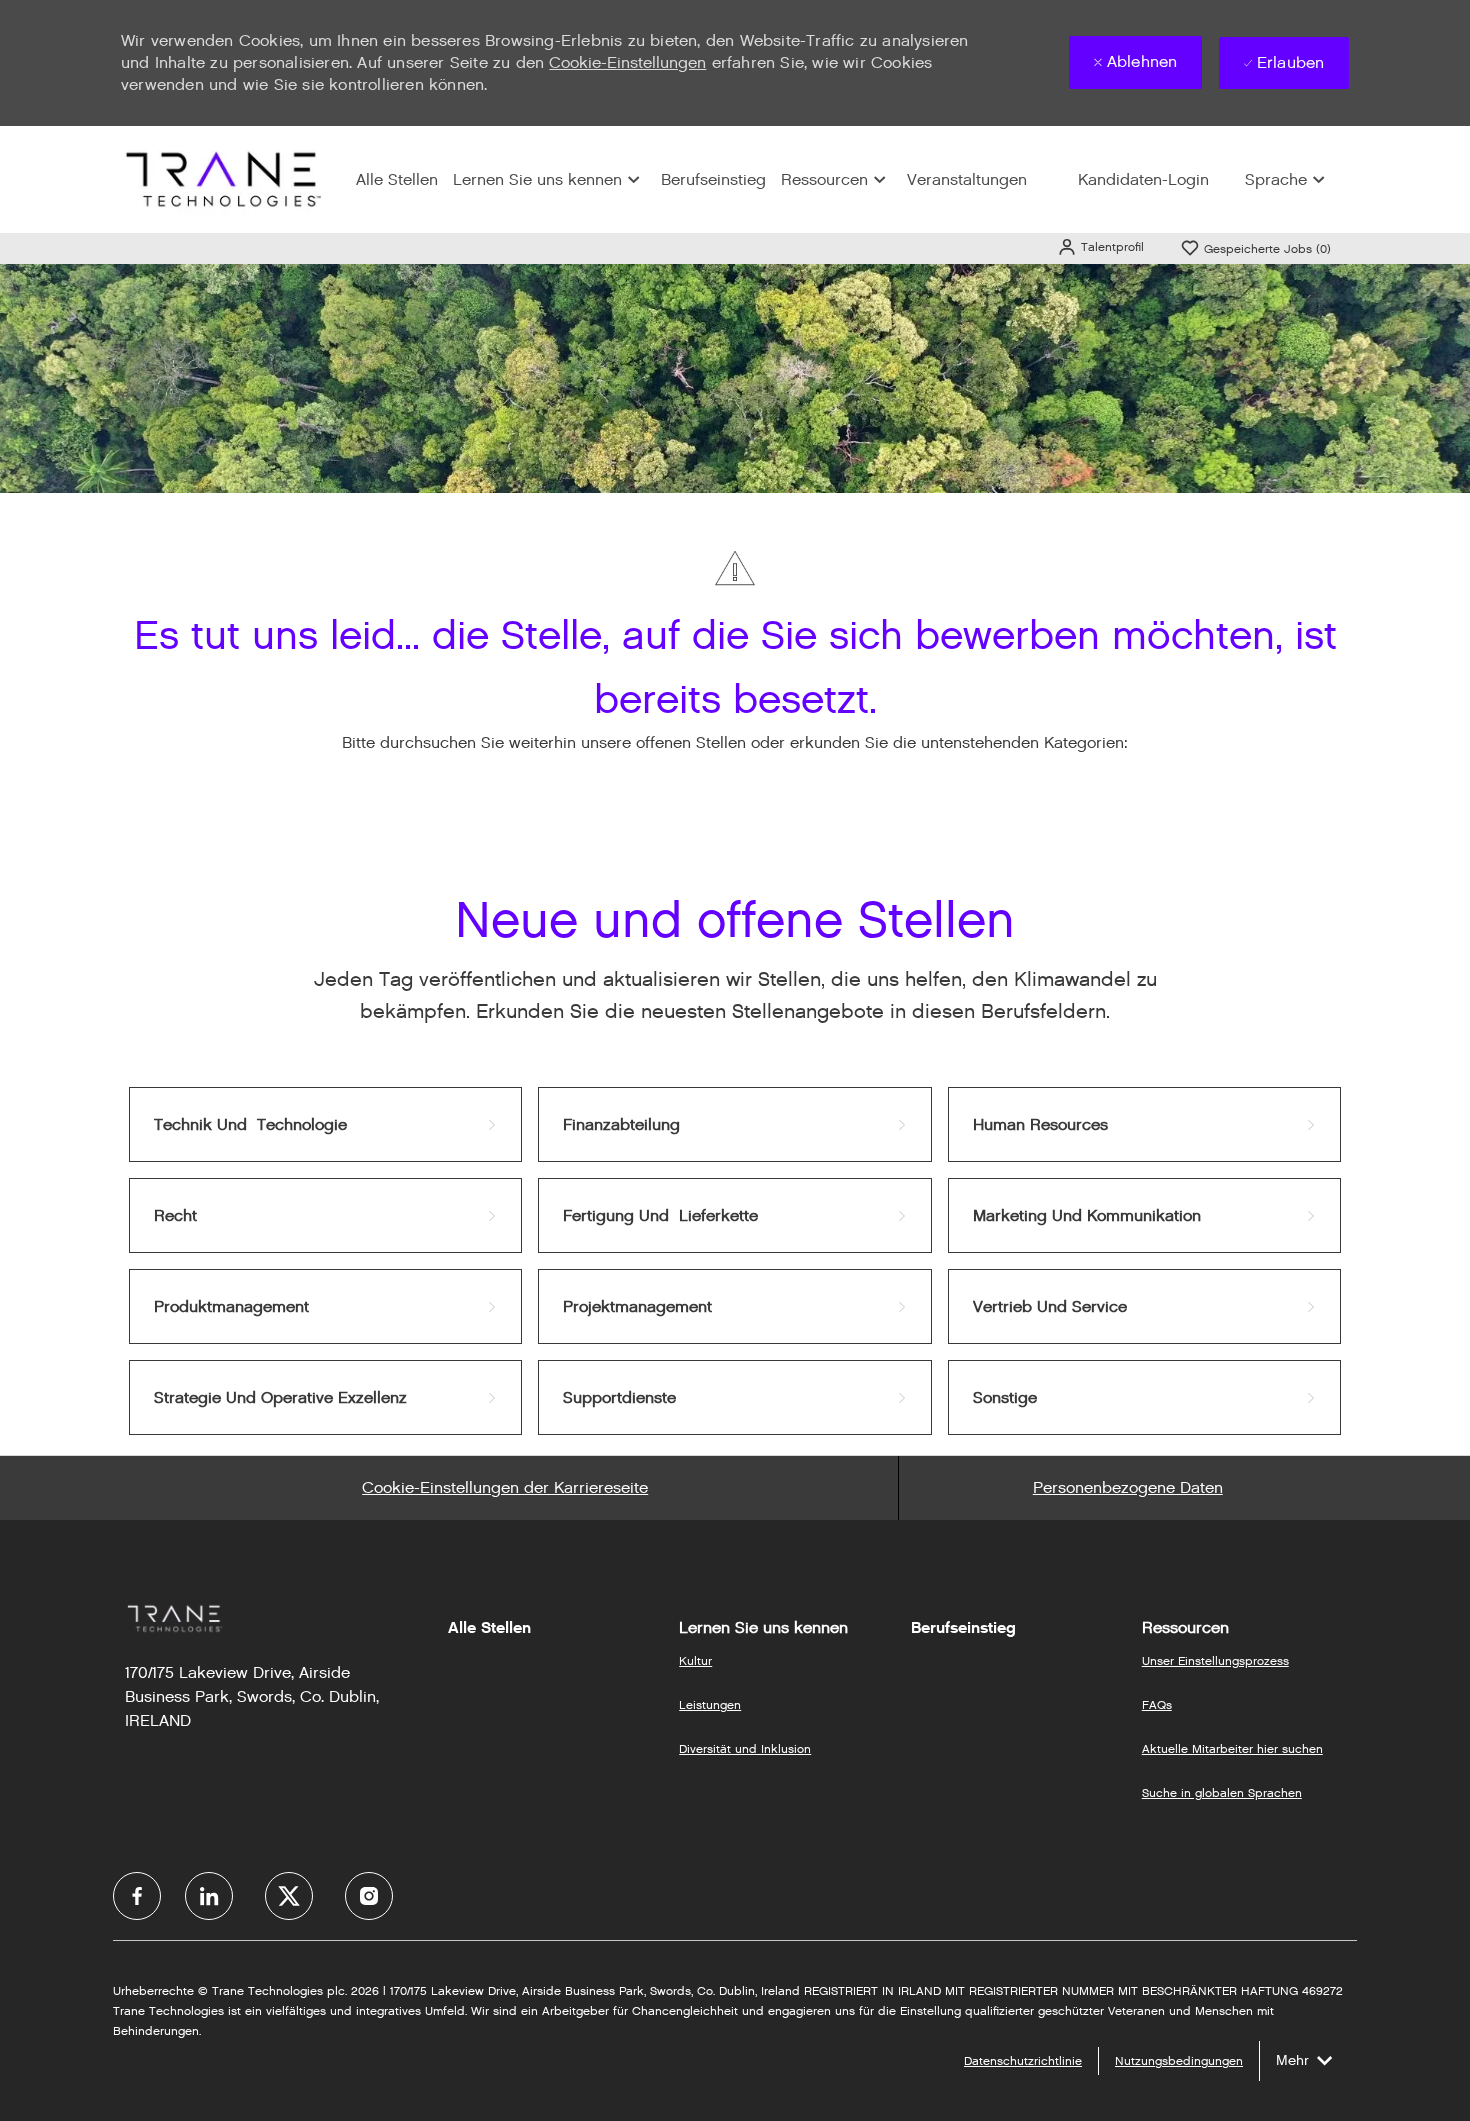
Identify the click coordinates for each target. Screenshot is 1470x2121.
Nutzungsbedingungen (1179, 2060)
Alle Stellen (397, 179)
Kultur (695, 1660)
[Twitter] (289, 1896)
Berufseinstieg (713, 179)
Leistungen (710, 1704)
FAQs (1157, 1704)
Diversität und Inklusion (745, 1748)
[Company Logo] (221, 178)
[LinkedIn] (209, 1896)
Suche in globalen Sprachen (1222, 1792)
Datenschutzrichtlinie (1023, 2060)
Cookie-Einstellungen (627, 62)
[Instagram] (369, 1896)
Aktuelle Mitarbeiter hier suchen (1232, 1748)
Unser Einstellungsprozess (1215, 1660)
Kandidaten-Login (1143, 179)
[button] (1100, 246)
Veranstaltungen (967, 179)
